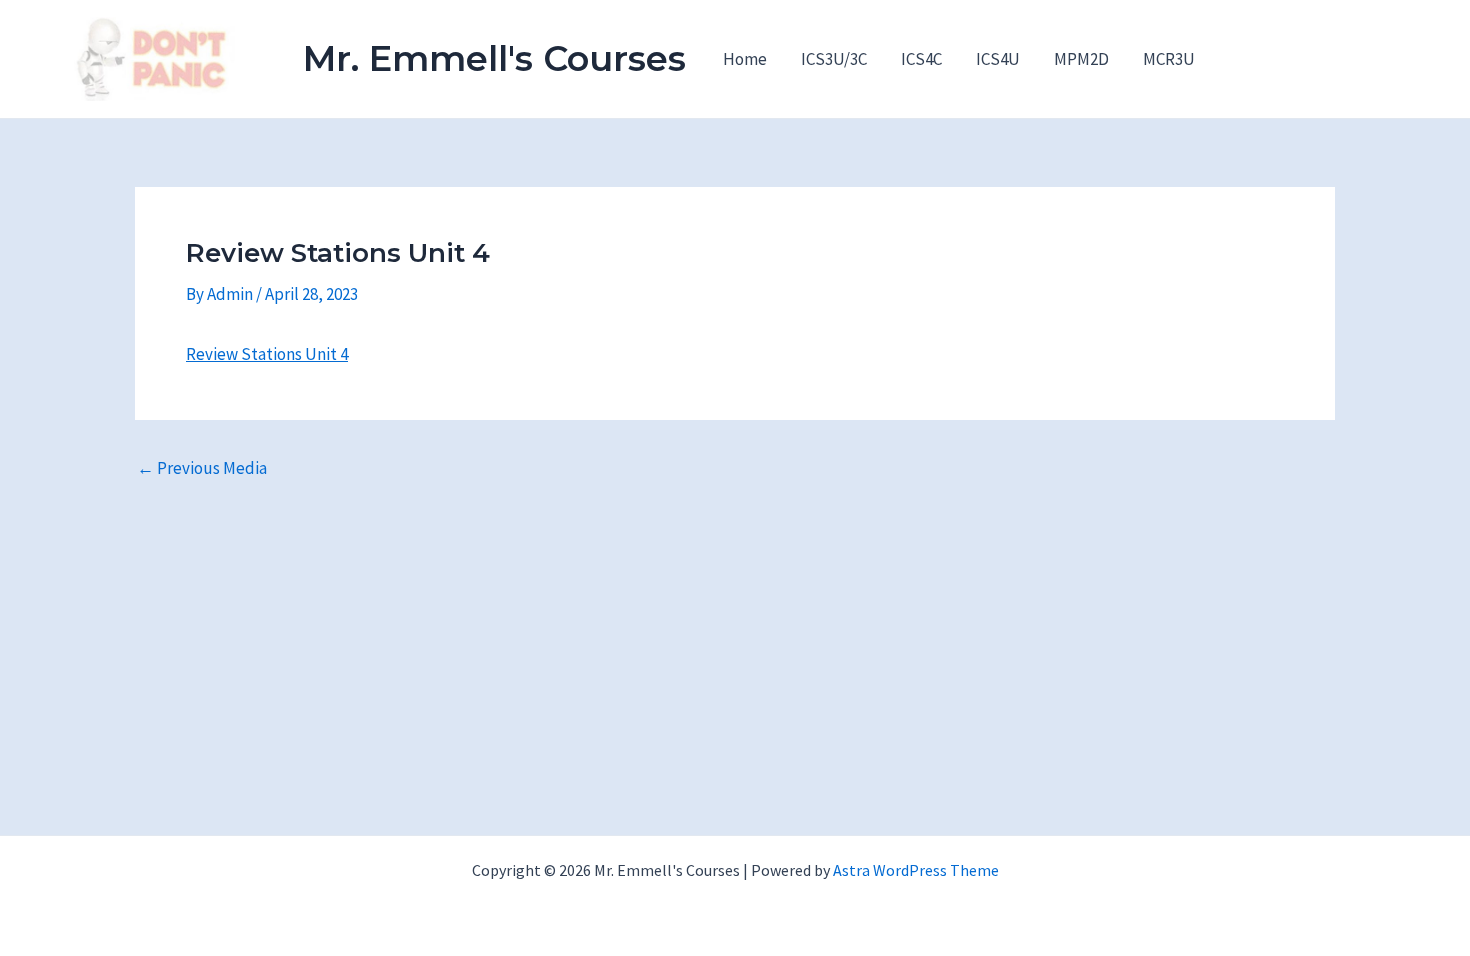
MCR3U (1169, 59)
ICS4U (998, 59)
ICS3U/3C (834, 59)
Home (745, 59)
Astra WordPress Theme (916, 870)
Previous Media (202, 468)
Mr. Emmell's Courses (494, 58)
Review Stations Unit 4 (267, 354)
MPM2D (1081, 59)
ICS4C (921, 59)
